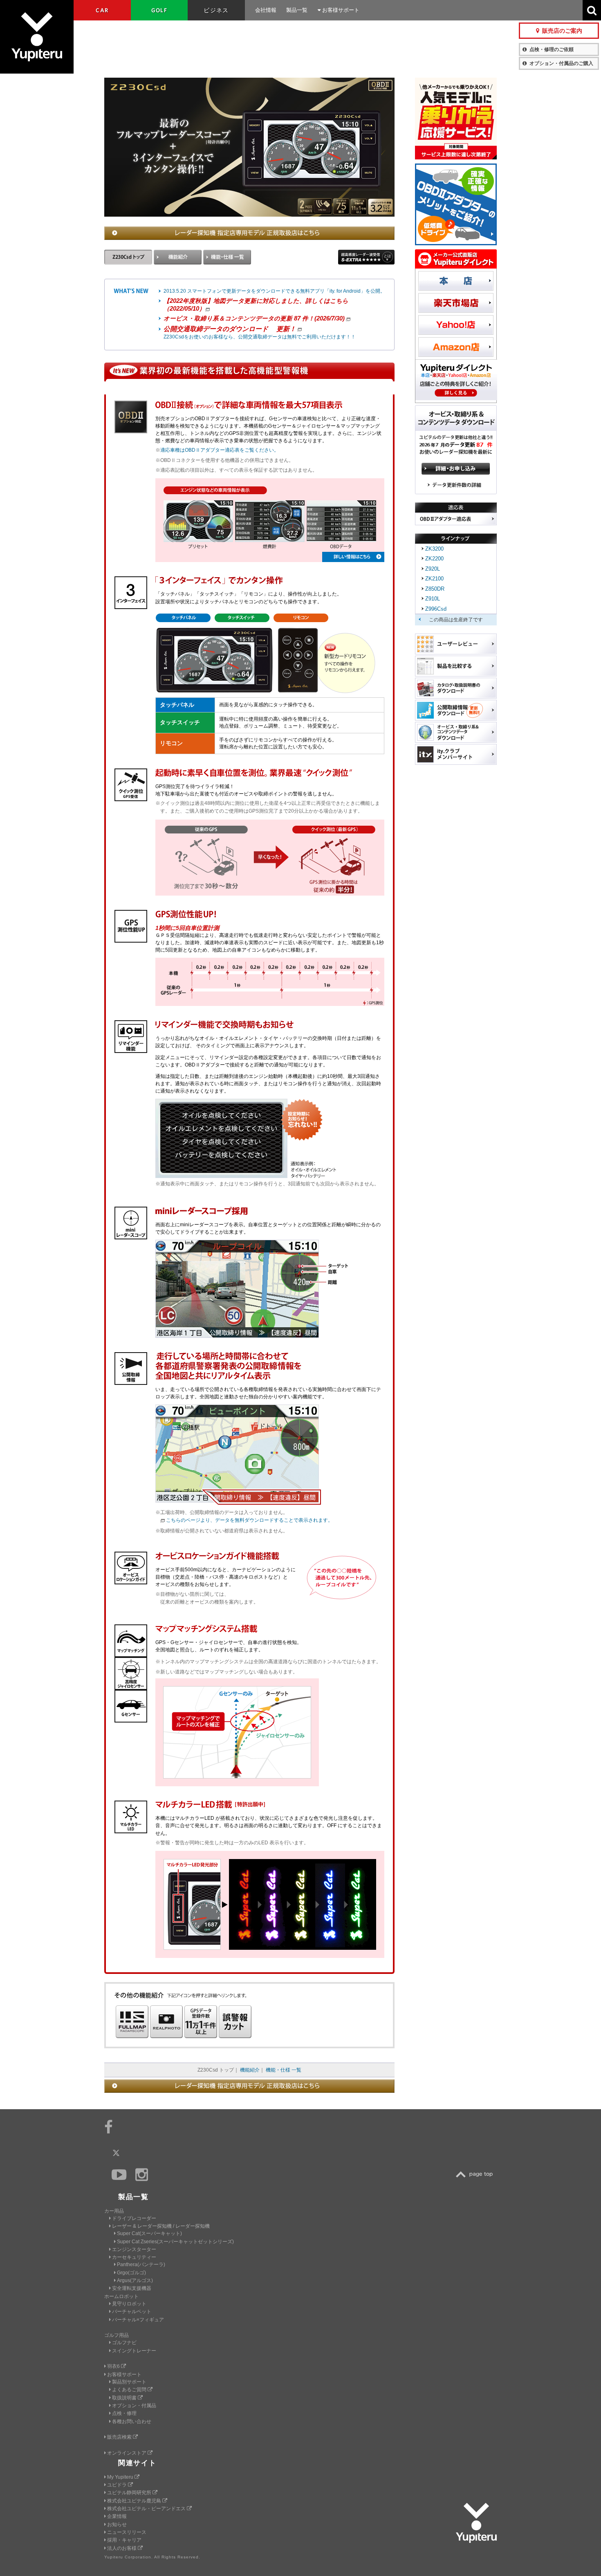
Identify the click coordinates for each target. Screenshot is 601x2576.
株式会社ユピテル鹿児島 (135, 2501)
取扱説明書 (125, 2398)
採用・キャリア (124, 2540)
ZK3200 (434, 549)
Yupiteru (37, 37)
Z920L (433, 569)
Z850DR (435, 589)
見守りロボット (129, 2304)
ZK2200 (434, 559)
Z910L (433, 599)
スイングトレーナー (134, 2351)
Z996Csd (436, 609)
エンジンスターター (134, 2249)
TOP (476, 2174)
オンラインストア (127, 2453)
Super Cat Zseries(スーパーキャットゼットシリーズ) (175, 2242)
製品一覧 (297, 10)
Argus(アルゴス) (135, 2280)
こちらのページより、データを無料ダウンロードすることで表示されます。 (249, 1520)
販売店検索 (120, 2437)
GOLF (159, 10)
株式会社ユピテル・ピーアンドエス (147, 2509)
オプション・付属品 (134, 2406)
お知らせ (117, 2524)
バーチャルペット (132, 2312)
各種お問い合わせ (132, 2421)
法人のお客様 (122, 2548)
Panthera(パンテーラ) (141, 2265)
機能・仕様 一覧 (284, 2070)
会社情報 (266, 10)
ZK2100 (434, 579)
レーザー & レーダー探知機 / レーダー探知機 (161, 2226)
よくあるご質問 (130, 2390)
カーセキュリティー (134, 2257)
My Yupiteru (121, 2477)
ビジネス (216, 10)
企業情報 (117, 2516)
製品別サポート (129, 2382)
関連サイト (137, 2463)
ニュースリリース (127, 2532)
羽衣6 (114, 2366)
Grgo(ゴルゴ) (131, 2273)
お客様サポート (340, 10)
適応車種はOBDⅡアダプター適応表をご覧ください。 (220, 450)
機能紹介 (250, 2070)
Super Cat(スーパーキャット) (149, 2233)
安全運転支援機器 (132, 2288)
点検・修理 (124, 2413)
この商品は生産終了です (456, 620)
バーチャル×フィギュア (138, 2320)
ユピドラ (118, 2485)
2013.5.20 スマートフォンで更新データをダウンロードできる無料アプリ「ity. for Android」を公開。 (274, 291)
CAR (102, 10)
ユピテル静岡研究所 (130, 2493)
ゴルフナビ (124, 2343)
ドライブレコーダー (134, 2218)
